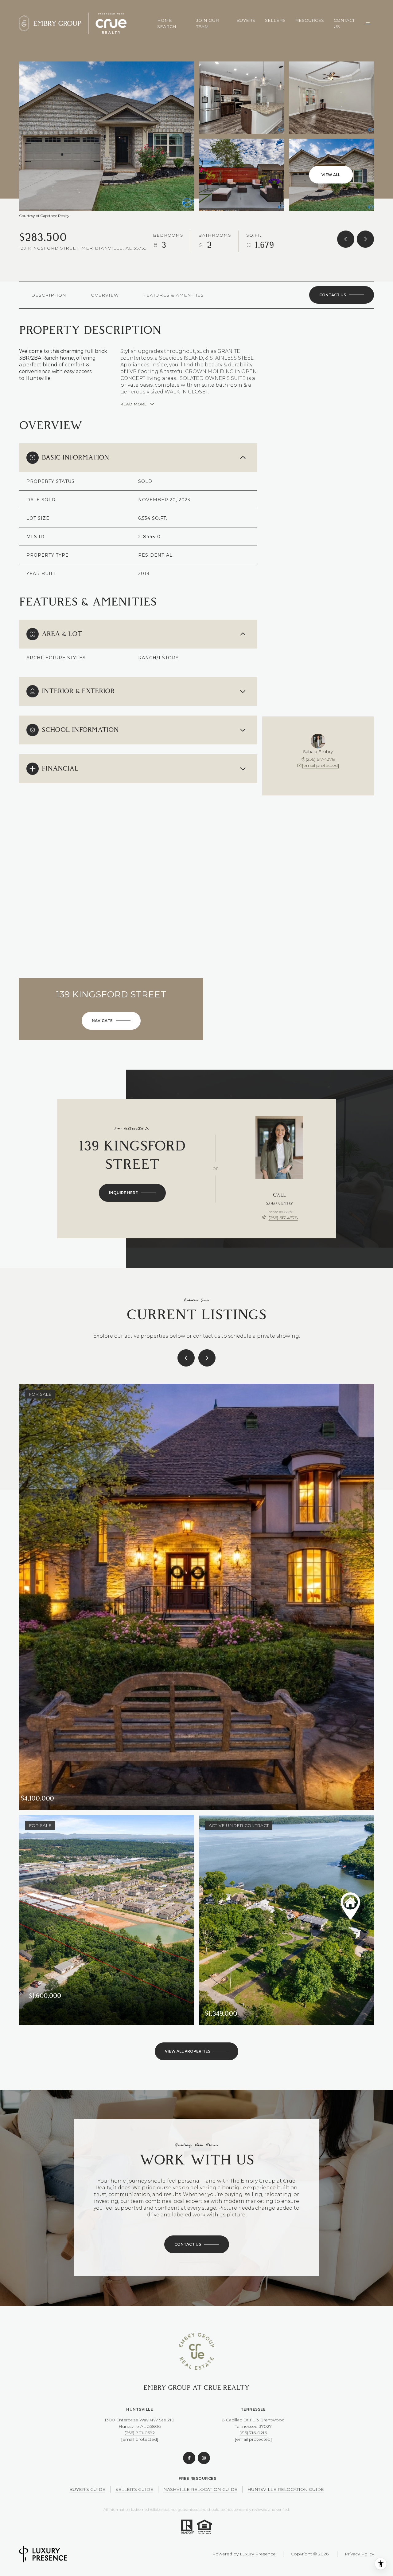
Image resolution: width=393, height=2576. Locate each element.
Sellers (275, 20)
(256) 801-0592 (140, 2433)
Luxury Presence (258, 2554)
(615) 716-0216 (253, 2433)
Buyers (246, 20)
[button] (342, 295)
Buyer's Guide (87, 2489)
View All (331, 175)
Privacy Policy (359, 2554)
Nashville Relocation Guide (200, 2489)
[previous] (186, 1358)
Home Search (167, 23)
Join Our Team (208, 23)
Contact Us (344, 23)
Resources (310, 20)
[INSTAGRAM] (204, 2458)
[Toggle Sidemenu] (368, 23)
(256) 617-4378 (320, 759)
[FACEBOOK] (189, 2458)
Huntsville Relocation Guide (286, 2489)
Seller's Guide (134, 2489)
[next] (207, 1358)
